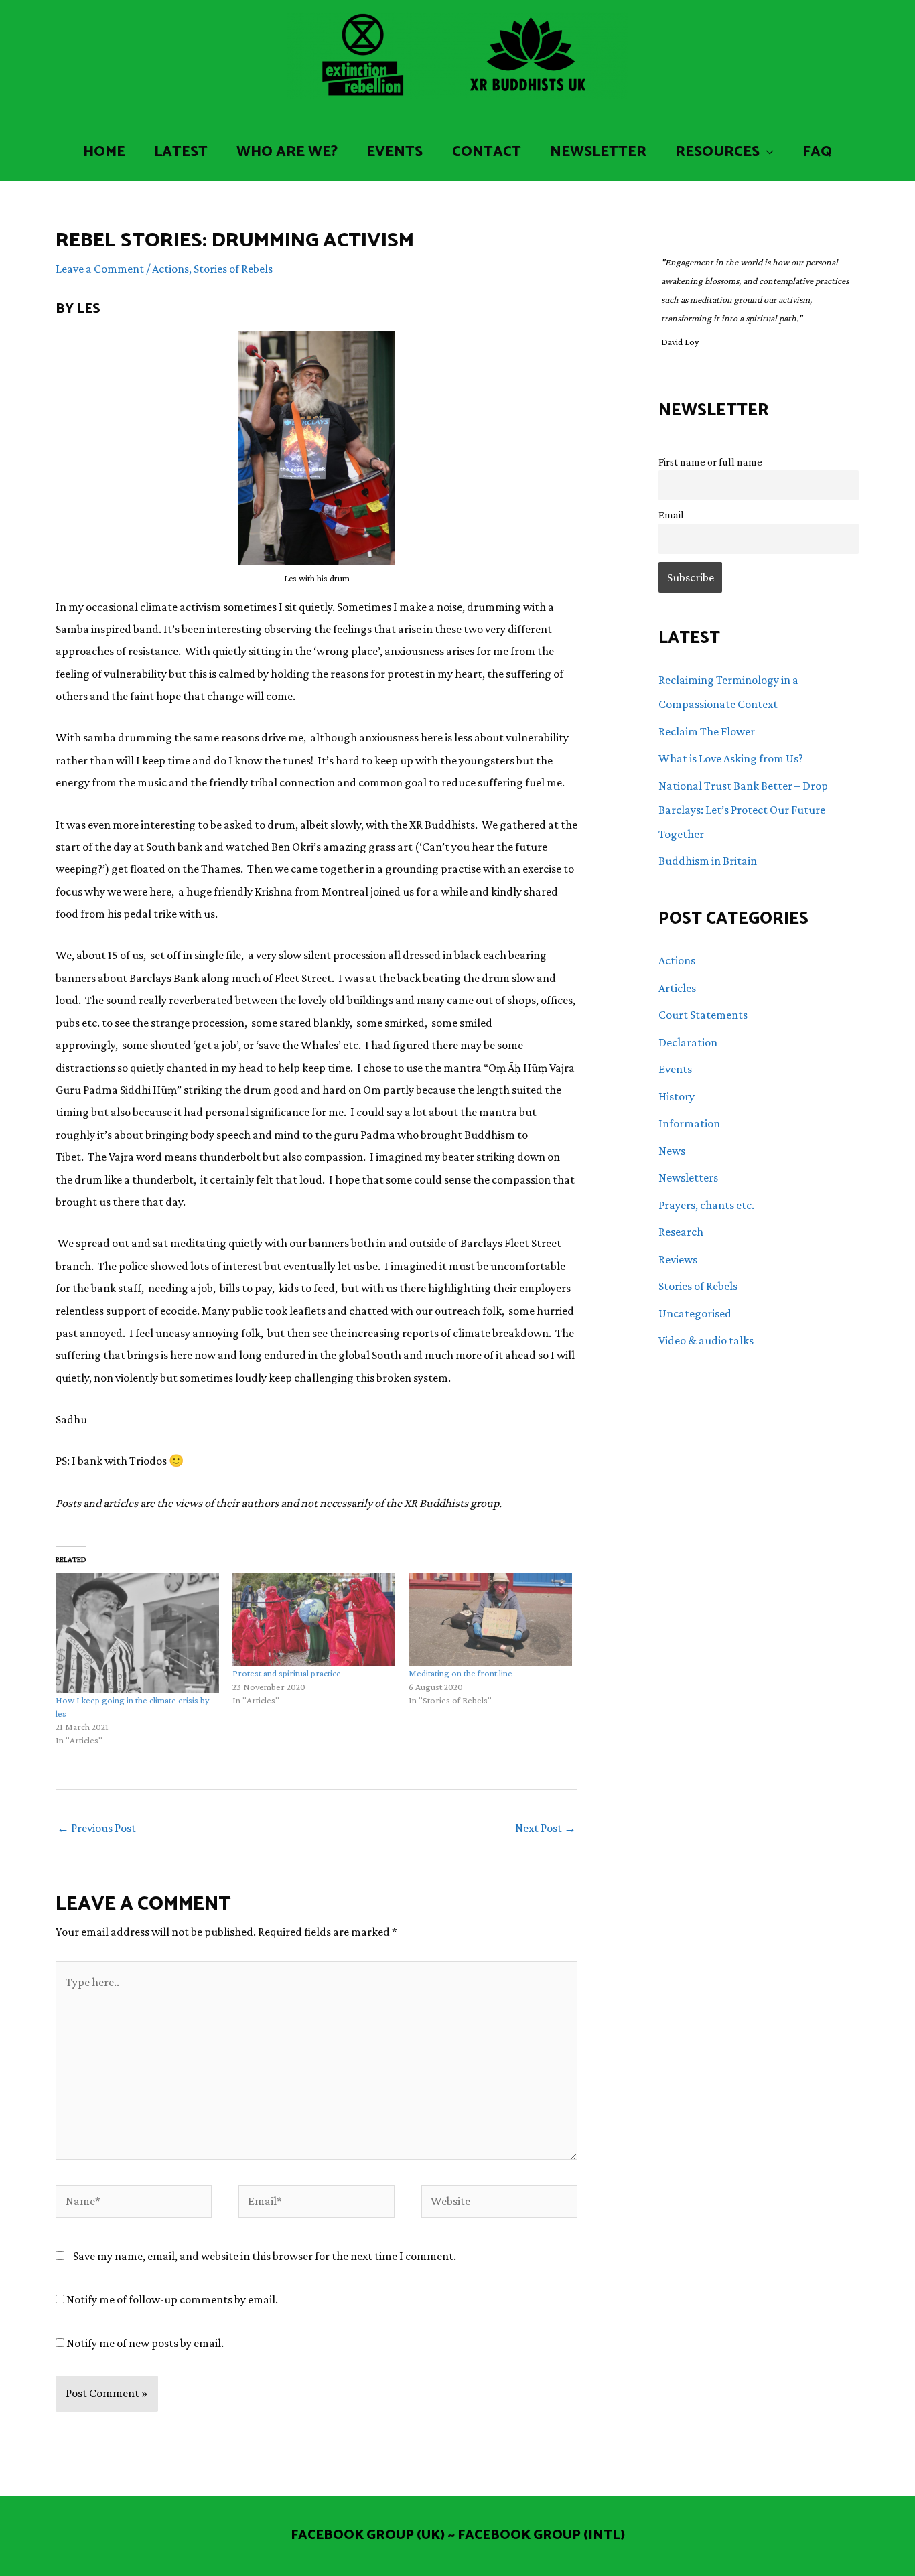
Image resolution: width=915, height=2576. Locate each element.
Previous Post (96, 1828)
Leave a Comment (100, 269)
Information (689, 1123)
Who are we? (287, 152)
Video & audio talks (706, 1340)
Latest (181, 152)
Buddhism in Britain (708, 861)
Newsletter (598, 152)
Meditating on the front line (461, 1673)
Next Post (546, 1828)
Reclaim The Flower (707, 731)
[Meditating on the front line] (490, 1619)
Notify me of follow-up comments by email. (172, 2299)
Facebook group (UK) (368, 2535)
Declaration (688, 1042)
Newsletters (688, 1177)
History (677, 1096)
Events (395, 152)
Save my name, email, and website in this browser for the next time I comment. (265, 2256)
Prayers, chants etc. (706, 1205)
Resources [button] (717, 152)
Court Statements (703, 1015)
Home (104, 152)
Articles (677, 988)
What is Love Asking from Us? (731, 758)
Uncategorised (695, 1313)
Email (671, 514)
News (672, 1151)
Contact (487, 152)
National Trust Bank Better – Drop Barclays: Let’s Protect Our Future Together (743, 810)
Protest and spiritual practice (287, 1673)
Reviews (678, 1259)
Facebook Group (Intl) (541, 2535)
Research (681, 1232)
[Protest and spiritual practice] (314, 1619)
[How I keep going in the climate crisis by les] (137, 1633)
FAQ (817, 152)
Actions (170, 269)
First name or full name (710, 461)
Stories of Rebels (233, 269)
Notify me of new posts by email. (145, 2343)
